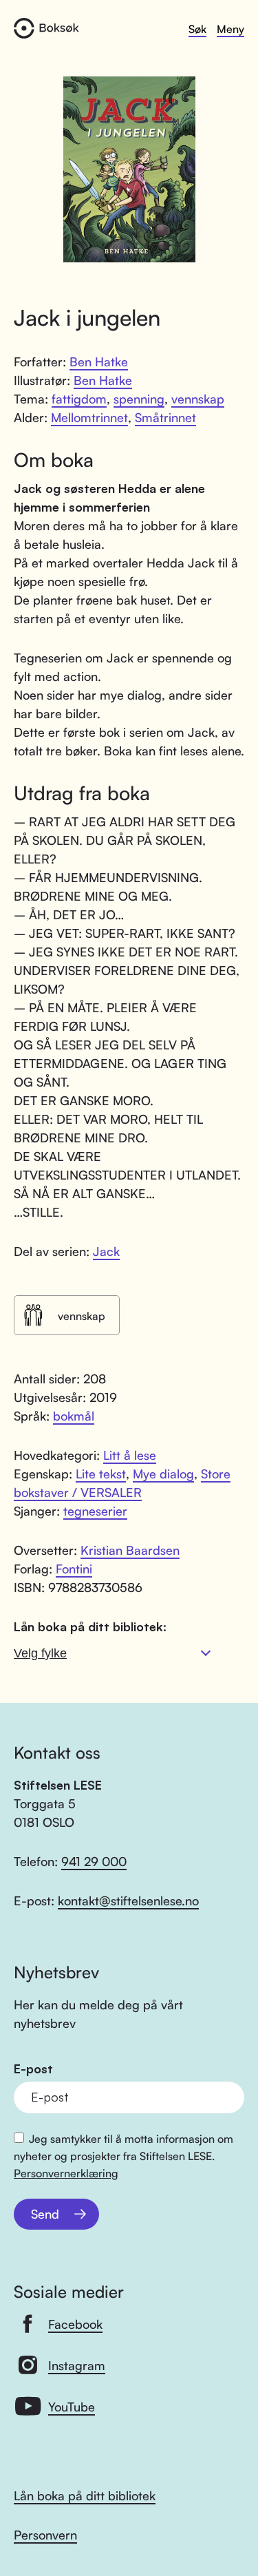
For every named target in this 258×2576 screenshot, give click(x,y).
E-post (33, 2069)
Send (45, 2214)
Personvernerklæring (66, 2173)
